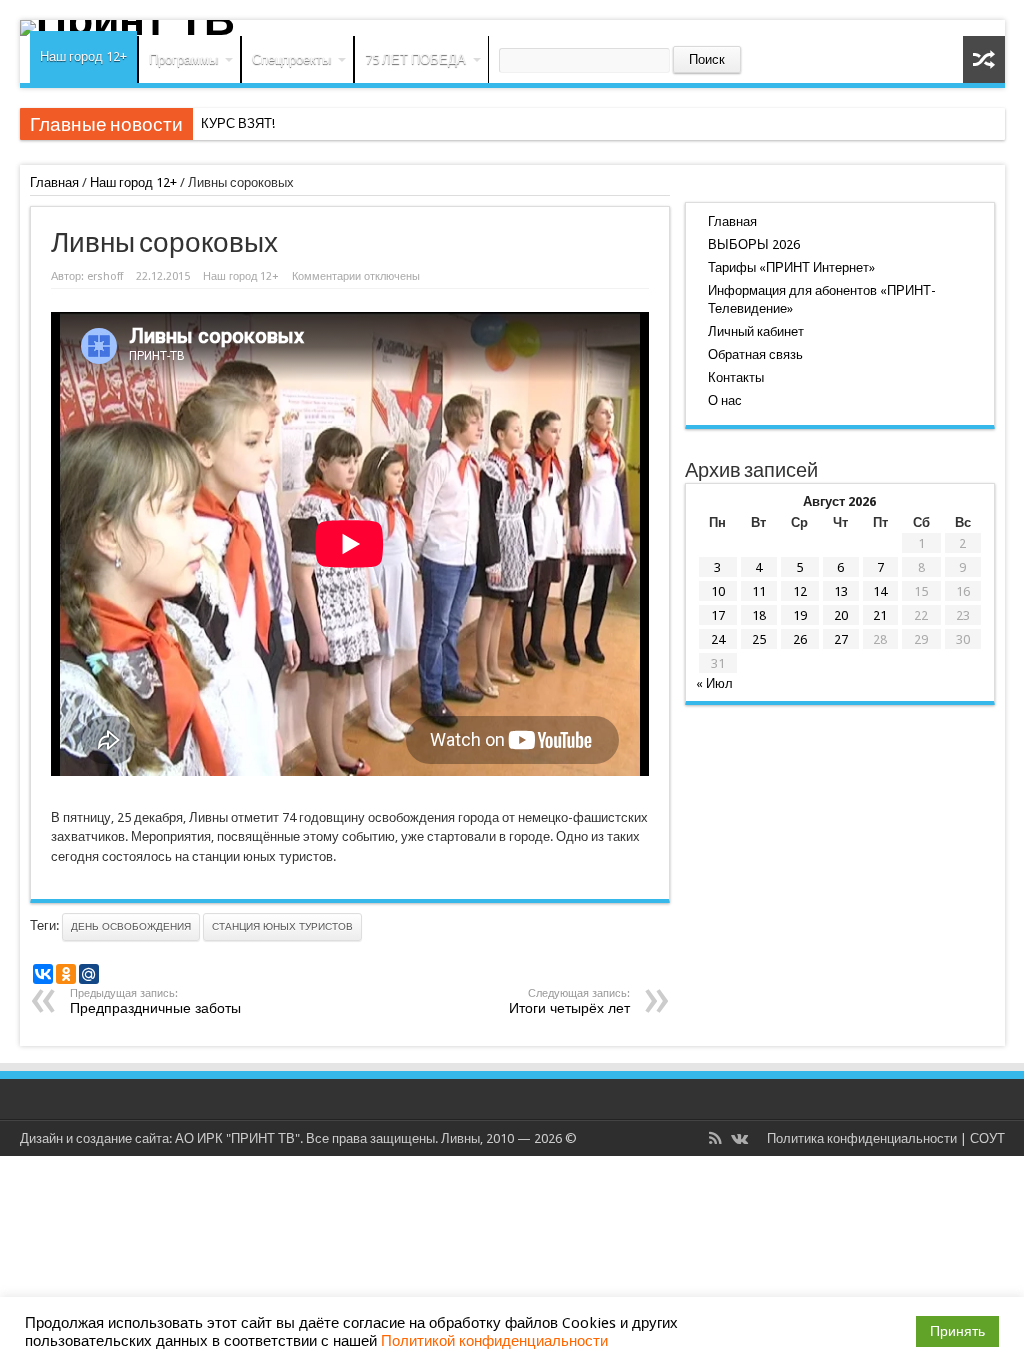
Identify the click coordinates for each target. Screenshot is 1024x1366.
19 (800, 615)
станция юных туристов (282, 926)
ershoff (105, 276)
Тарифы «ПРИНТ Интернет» (791, 267)
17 (718, 615)
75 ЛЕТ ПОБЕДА (415, 59)
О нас (725, 400)
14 (880, 591)
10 (718, 591)
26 (800, 639)
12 (800, 591)
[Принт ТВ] (512, 28)
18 (759, 615)
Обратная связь (755, 354)
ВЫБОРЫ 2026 (754, 244)
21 (880, 615)
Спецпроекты (291, 59)
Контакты (736, 377)
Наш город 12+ (83, 56)
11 (759, 591)
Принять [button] (957, 1331)
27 (841, 639)
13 (841, 591)
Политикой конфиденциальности (494, 1341)
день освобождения (131, 926)
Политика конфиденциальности (862, 1138)
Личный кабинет (756, 331)
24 (718, 639)
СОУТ (987, 1138)
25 (759, 639)
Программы (183, 59)
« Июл (714, 683)
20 (841, 615)
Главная (54, 182)
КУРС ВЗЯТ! (238, 123)
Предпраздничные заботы (155, 1001)
